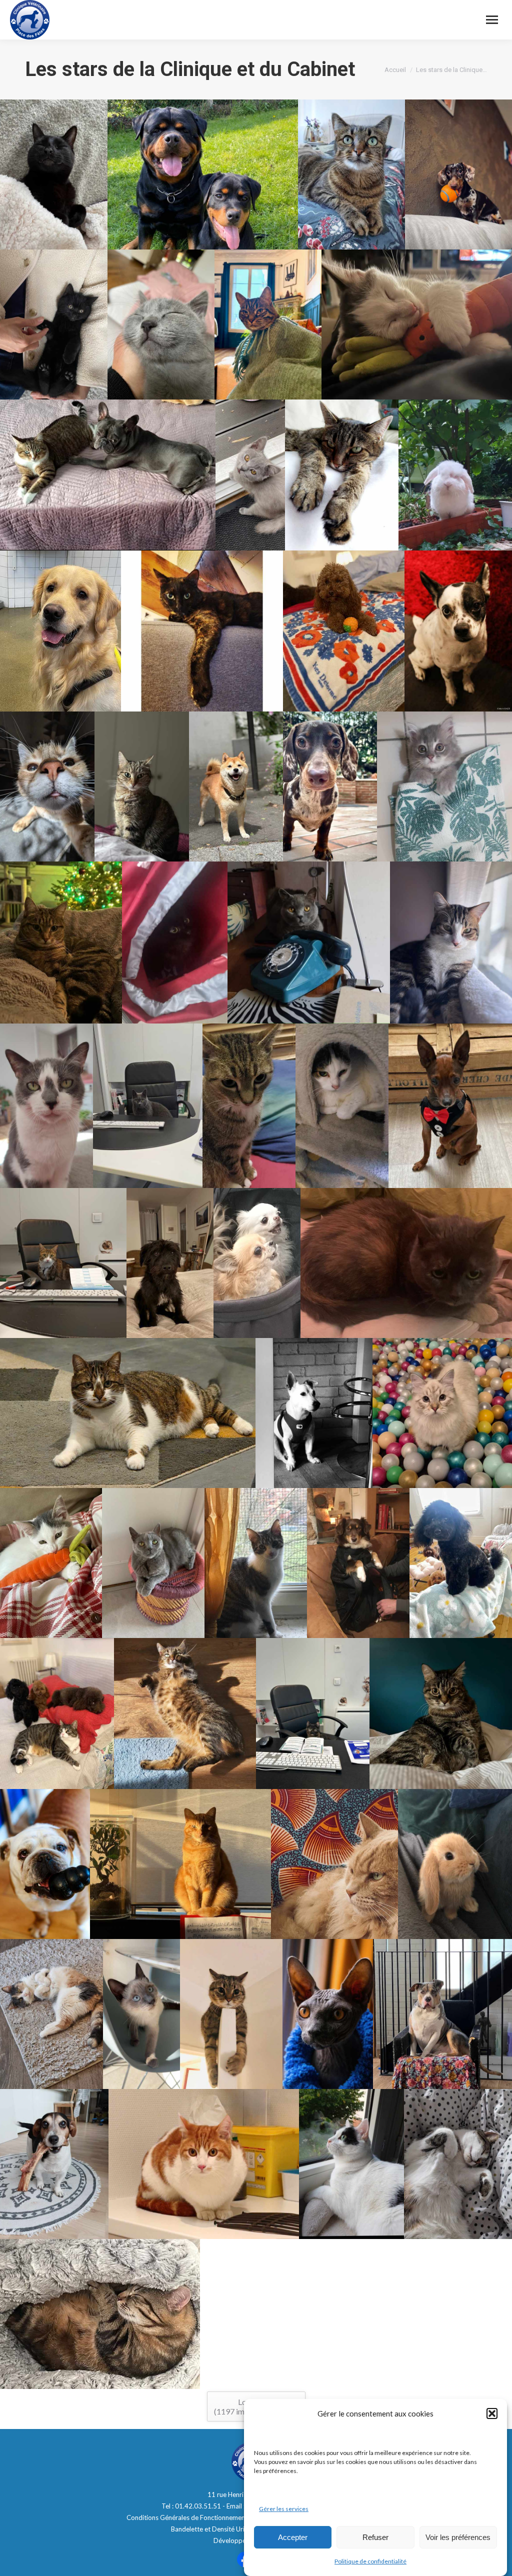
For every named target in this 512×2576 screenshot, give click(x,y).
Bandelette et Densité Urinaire (215, 2529)
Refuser (375, 2537)
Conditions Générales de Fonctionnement (187, 2517)
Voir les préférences (458, 2537)
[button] (492, 2413)
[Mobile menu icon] (492, 20)
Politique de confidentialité (370, 2561)
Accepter (293, 2537)
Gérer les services (284, 2509)
